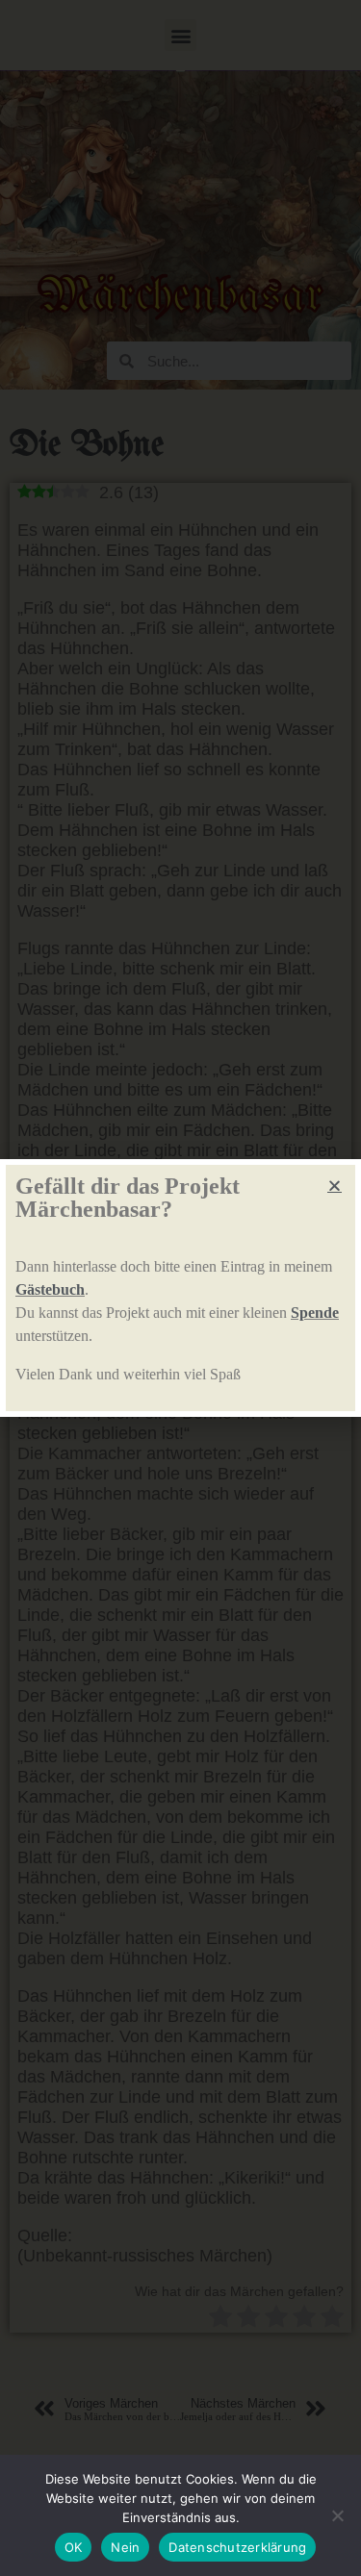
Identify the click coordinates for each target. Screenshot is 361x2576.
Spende (315, 1313)
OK (74, 2547)
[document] (180, 1288)
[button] (335, 1186)
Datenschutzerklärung (237, 2547)
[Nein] (337, 2515)
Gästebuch (50, 1289)
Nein (125, 2547)
